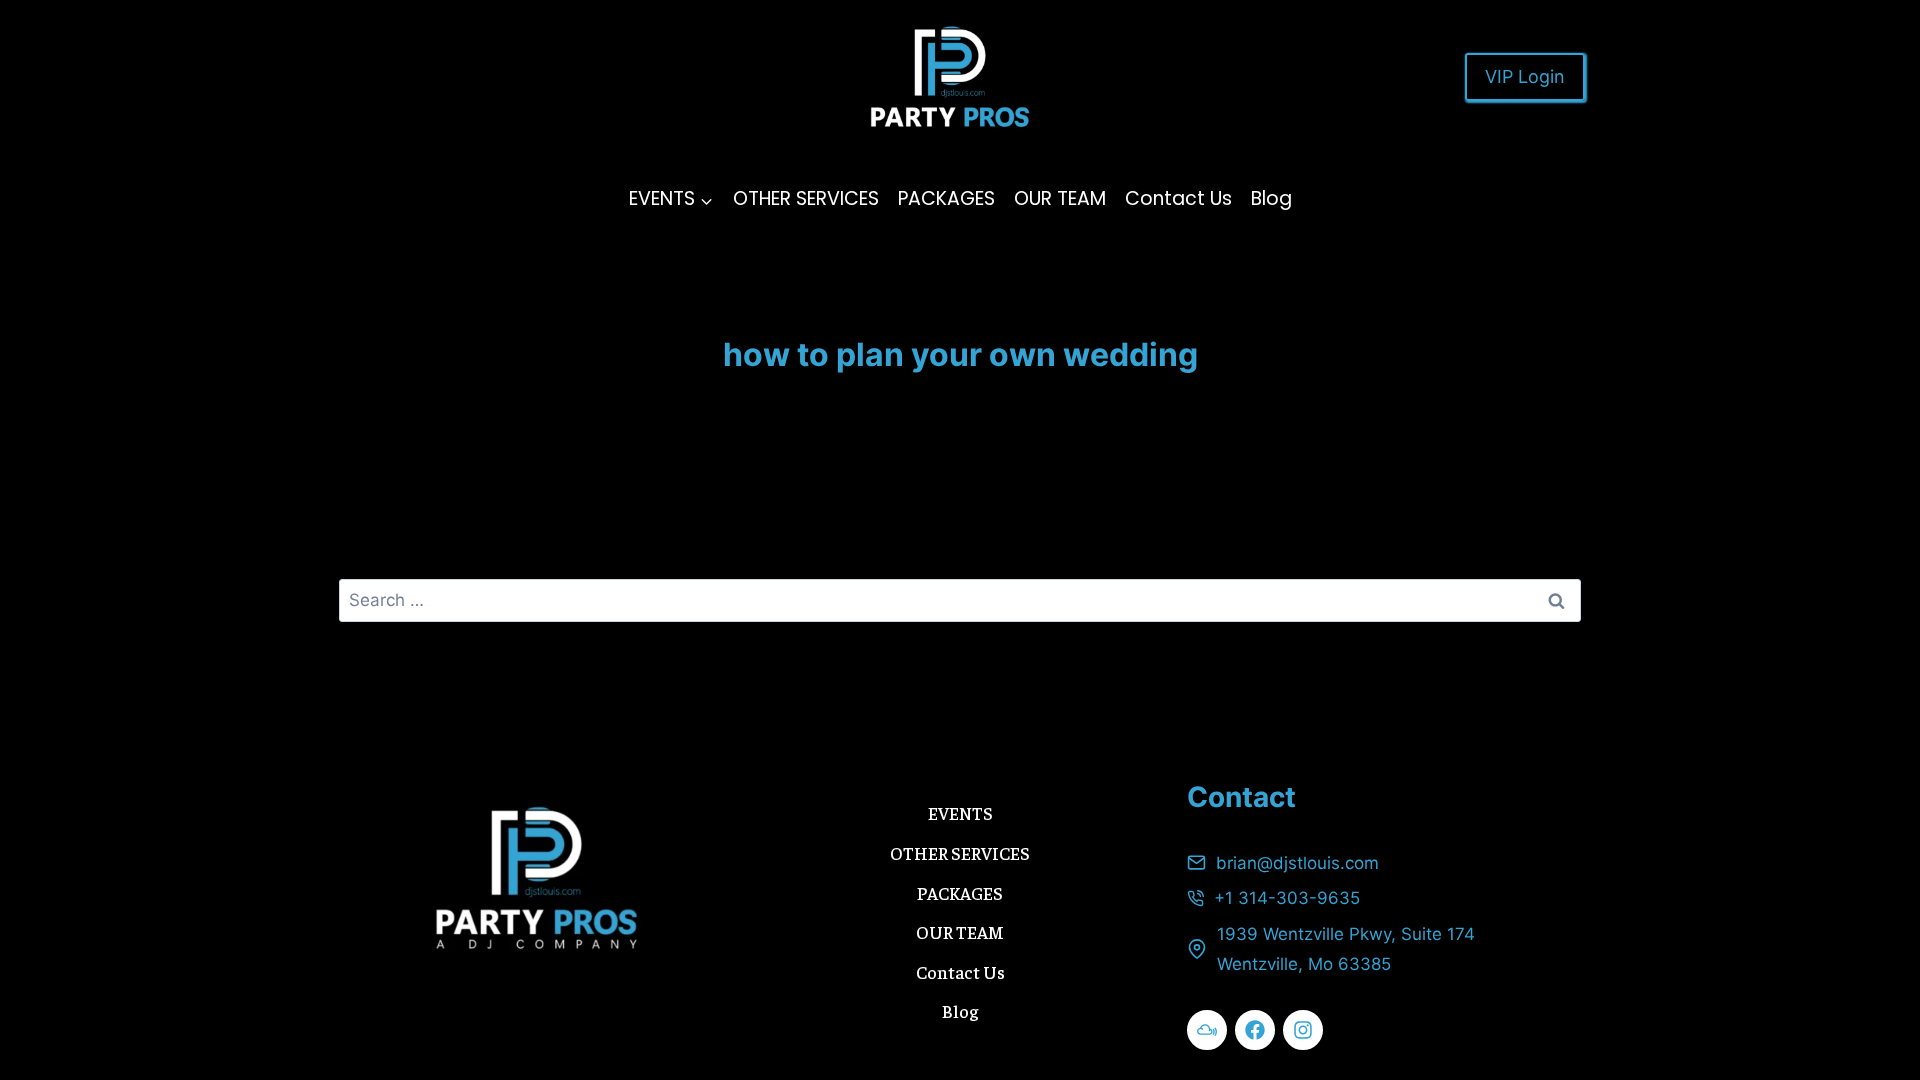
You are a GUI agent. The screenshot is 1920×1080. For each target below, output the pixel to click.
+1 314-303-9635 (1287, 898)
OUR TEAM (1060, 198)
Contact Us (1178, 198)
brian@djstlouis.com (1297, 863)
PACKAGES (946, 198)
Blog (1271, 198)
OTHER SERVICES (806, 198)
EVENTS (960, 812)
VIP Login (1525, 76)
